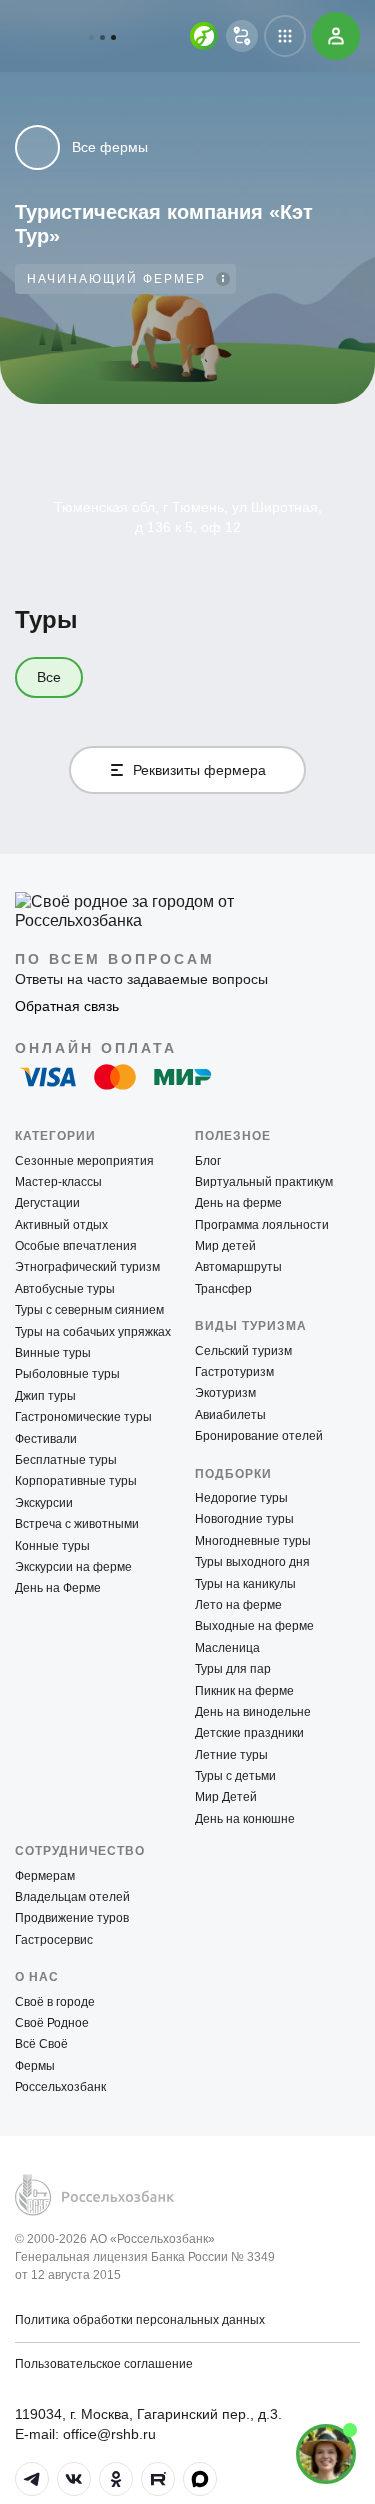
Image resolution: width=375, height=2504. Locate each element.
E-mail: (85, 2434)
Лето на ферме (238, 1605)
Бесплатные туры (66, 1460)
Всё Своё (41, 2044)
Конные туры (52, 1546)
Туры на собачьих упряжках (93, 1332)
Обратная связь (67, 1006)
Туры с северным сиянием (89, 1310)
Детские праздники (249, 1733)
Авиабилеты (230, 1415)
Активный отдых (61, 1225)
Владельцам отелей (72, 1897)
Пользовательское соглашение (104, 2364)
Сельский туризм (243, 1351)
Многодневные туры (253, 1541)
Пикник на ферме (244, 1691)
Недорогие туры (241, 1498)
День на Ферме (58, 1588)
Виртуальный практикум (264, 1182)
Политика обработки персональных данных (140, 2320)
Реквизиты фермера (199, 770)
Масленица (227, 1648)
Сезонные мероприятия (84, 1161)
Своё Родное (52, 2023)
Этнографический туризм (87, 1267)
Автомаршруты (238, 1267)
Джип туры (45, 1396)
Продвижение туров (72, 1918)
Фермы (35, 2066)
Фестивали (46, 1439)
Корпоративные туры (76, 1481)
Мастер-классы (58, 1182)
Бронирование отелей (259, 1436)
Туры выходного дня (252, 1562)
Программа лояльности (262, 1225)
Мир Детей (226, 1797)
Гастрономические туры (83, 1417)
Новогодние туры (244, 1519)
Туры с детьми (235, 1776)
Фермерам (45, 1876)
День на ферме (238, 1203)
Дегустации (47, 1203)
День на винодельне (253, 1712)
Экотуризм (225, 1393)
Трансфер (223, 1289)
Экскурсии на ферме (73, 1567)
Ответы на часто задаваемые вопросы (141, 979)
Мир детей (225, 1246)
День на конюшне (245, 1819)
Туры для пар (233, 1669)
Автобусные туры (65, 1289)
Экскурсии (44, 1503)
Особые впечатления (76, 1246)
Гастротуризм (234, 1372)
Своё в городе (55, 2002)
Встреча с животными (77, 1524)
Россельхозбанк (60, 2087)
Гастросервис (54, 1940)
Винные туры (53, 1353)
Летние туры (231, 1755)
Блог (208, 1161)
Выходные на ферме (254, 1626)
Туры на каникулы (245, 1584)
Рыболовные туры (67, 1374)
